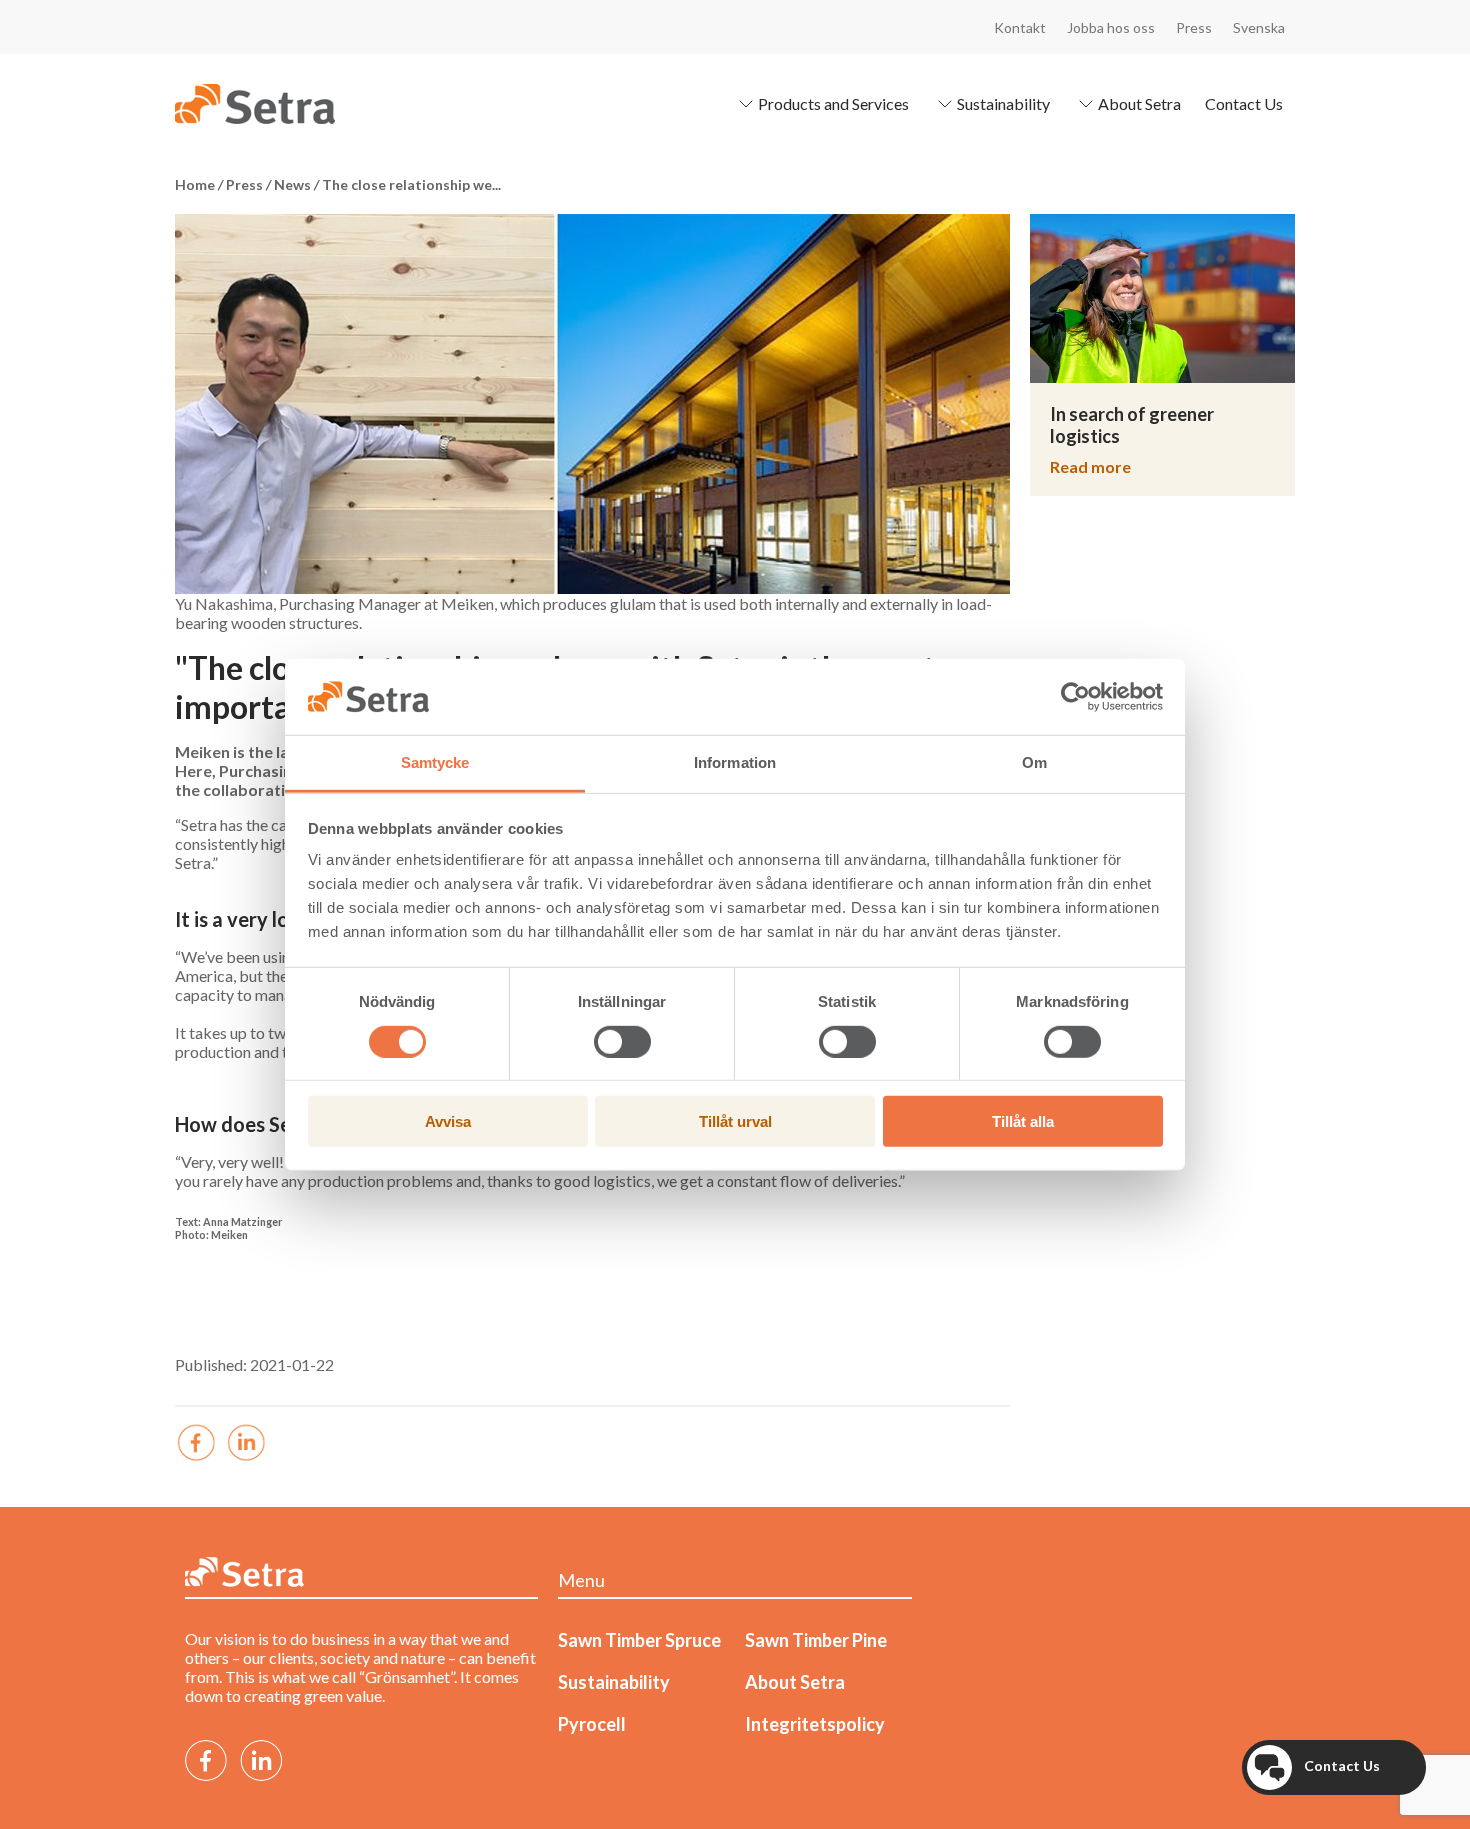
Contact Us (1244, 104)
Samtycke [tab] (435, 762)
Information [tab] (735, 762)
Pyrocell (592, 1724)
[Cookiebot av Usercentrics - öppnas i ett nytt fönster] (1075, 697)
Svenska (1259, 27)
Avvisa (448, 1121)
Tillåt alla (1023, 1121)
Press (1194, 27)
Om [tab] (1034, 762)
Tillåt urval (735, 1121)
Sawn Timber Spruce (639, 1640)
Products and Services (833, 103)
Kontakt (1020, 27)
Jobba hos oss (1111, 27)
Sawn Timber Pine (816, 1640)
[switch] (622, 1041)
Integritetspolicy (815, 1724)
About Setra (1139, 103)
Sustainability (1003, 103)
